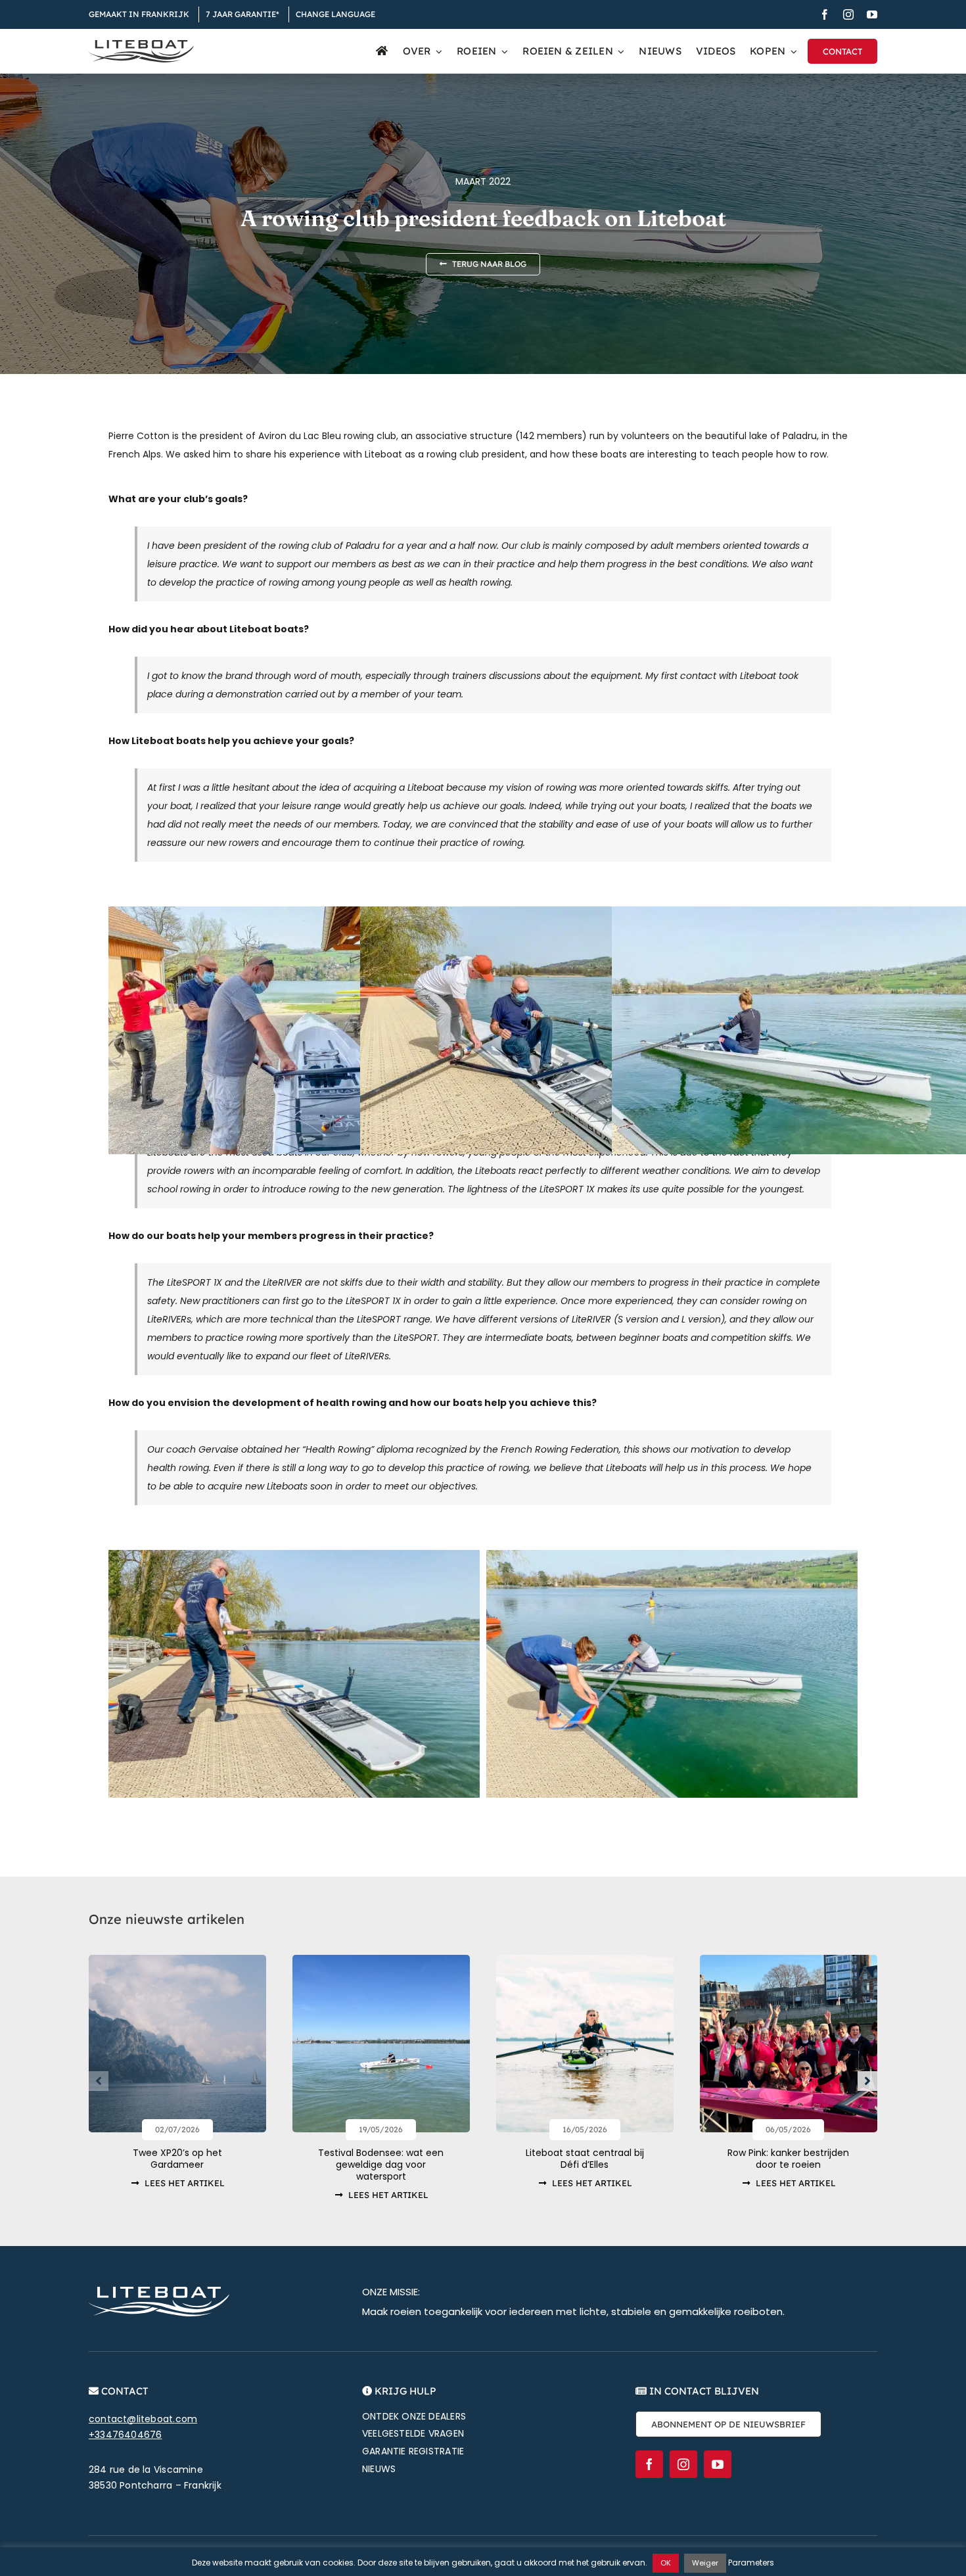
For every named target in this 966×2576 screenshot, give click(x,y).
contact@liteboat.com (143, 2419)
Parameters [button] (751, 2563)
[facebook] (825, 14)
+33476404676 (126, 2435)
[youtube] (872, 14)
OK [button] (666, 2563)
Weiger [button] (705, 2563)
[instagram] (848, 14)
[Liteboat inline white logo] (159, 2291)
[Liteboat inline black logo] (141, 45)
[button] (99, 2081)
